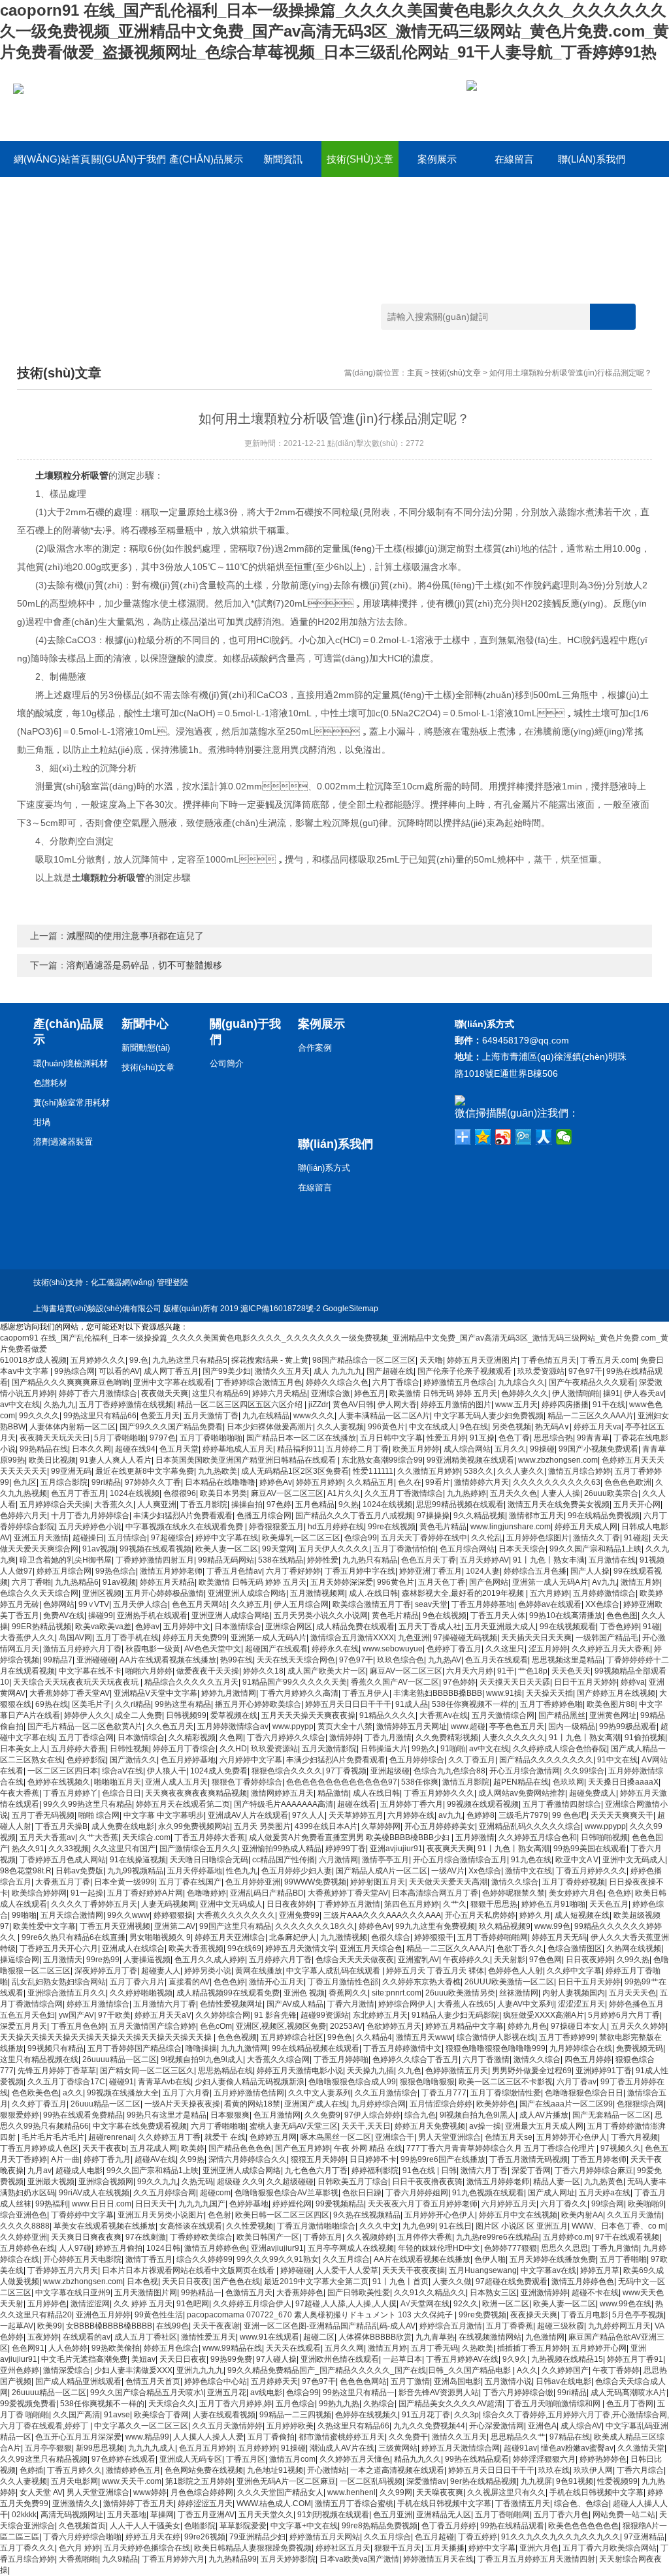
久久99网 (396, 2492)
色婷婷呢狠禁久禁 (514, 1893)
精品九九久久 (417, 2459)
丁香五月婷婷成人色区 (39, 2148)
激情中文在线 (529, 1871)
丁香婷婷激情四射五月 (155, 1560)
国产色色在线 (237, 2282)
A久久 (527, 2370)
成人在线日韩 (376, 1793)
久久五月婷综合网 (165, 2193)
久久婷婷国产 (565, 2370)
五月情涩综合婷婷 (441, 2104)
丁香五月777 (444, 2093)
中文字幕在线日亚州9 (73, 2293)
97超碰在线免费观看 (512, 2282)
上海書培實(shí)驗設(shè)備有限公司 (97, 1309)
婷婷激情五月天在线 (438, 2559)
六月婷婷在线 (411, 1815)
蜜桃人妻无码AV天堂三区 (294, 2126)
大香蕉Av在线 (444, 1715)
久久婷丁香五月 (39, 2104)
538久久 (479, 1471)
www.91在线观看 (269, 2337)
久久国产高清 (76, 2415)
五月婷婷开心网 (599, 2348)
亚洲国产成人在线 (316, 2104)
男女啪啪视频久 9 (160, 1937)
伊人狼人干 (167, 1771)
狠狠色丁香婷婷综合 (247, 1782)
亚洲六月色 (539, 2548)
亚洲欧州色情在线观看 (340, 2359)
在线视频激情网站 (490, 2337)
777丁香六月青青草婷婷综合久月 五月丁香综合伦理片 (501, 2148)
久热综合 (379, 2404)
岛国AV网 (75, 1638)
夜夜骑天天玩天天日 (55, 1438)
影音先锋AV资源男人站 (439, 2393)
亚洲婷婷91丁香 (604, 2071)
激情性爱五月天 (208, 2337)
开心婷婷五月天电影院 (82, 2259)
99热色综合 (116, 1571)
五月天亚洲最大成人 (500, 1627)
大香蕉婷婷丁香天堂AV (70, 1693)
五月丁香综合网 (86, 1738)
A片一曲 (65, 2159)
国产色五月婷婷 (302, 2148)
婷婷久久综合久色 (337, 1382)
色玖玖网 (568, 1782)
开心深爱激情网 (497, 2426)
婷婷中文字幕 (492, 2548)
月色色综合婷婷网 (202, 2492)
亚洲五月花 (227, 2393)
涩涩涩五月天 (581, 2004)
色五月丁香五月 (78, 1493)
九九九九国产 (202, 2204)
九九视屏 (536, 2481)
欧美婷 (193, 2148)
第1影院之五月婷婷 (199, 2481)
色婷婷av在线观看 (550, 1604)
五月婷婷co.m (567, 2237)
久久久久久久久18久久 (315, 1926)
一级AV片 (448, 1871)
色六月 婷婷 (79, 2548)
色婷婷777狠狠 (511, 2248)
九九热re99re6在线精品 (498, 2237)
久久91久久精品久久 (430, 2293)
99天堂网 (278, 1549)
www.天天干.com (132, 2481)
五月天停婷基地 (195, 1871)
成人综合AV (581, 2426)
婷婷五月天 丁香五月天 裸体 (435, 1971)
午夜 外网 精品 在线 (368, 2148)
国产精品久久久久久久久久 (546, 1760)
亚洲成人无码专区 (191, 2459)
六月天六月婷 (470, 1671)
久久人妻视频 (340, 1427)
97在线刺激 (146, 2237)
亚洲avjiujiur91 (396, 1849)
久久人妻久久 (521, 1471)
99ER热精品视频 (41, 1627)
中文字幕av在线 (548, 2270)
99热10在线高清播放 (566, 1615)
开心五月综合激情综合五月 (460, 1860)
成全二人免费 (139, 1715)
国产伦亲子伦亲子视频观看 (465, 1371)
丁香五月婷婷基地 (483, 1604)
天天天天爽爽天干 (622, 1815)
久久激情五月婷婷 (429, 1471)
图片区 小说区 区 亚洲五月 (522, 2226)
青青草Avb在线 (164, 2082)
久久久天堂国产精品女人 (280, 2492)
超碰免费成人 (593, 1793)
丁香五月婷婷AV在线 (462, 2359)
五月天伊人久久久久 (334, 1549)
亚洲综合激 (331, 1393)
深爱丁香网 (531, 2171)
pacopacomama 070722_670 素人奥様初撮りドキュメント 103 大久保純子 (321, 2315)
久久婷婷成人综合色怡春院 (560, 1749)
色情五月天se (509, 2137)
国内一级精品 (572, 1726)
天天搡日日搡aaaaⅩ (623, 1782)
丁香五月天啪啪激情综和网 (554, 2404)
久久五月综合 (346, 2259)
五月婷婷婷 (257, 2448)
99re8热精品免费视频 (380, 2526)
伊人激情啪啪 (576, 1393)
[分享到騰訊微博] (524, 1137)
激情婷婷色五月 (133, 2470)
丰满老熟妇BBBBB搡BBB (438, 1693)
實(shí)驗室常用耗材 (72, 1103)
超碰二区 (319, 2337)
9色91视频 (575, 2481)
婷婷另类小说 (208, 1971)
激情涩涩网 (90, 2304)
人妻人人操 (561, 1493)
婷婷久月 (535, 1915)
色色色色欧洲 (628, 1482)
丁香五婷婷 (478, 2537)
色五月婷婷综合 (417, 1760)
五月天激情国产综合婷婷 (153, 2026)
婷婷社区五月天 (343, 2548)
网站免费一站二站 (624, 2515)
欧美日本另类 (223, 1493)
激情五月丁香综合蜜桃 (354, 2504)
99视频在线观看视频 (155, 1549)
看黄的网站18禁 (252, 2104)
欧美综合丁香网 (161, 2415)
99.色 (139, 1360)
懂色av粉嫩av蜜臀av (577, 2448)
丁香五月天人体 (498, 1615)
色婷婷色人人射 (515, 1971)
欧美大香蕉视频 (196, 1948)
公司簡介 (227, 1063)
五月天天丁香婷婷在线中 (424, 1538)
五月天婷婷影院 (288, 2559)
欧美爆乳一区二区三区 (301, 1538)
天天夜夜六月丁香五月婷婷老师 (423, 2204)
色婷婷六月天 (24, 1516)
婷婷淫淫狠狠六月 (544, 2459)
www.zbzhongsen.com (558, 1460)
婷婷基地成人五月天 (238, 1449)
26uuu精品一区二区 (106, 2104)
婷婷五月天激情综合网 (461, 2448)
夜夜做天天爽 (165, 1393)
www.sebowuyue (393, 1649)
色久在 (410, 1482)
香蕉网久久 (348, 1993)
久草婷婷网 (381, 1826)
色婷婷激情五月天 (457, 2071)
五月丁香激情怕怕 (404, 1549)
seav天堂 (431, 1604)
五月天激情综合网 (503, 1715)
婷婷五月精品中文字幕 (465, 2026)
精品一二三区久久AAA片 (591, 1416)
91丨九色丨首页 (400, 2282)
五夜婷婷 (43, 2337)
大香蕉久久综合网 (278, 2059)
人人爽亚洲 (157, 1504)
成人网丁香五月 (171, 1371)
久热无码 (197, 2182)
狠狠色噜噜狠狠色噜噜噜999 (496, 2048)
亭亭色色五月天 (517, 1726)
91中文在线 (617, 1760)
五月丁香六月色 (561, 2515)
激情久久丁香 (596, 1538)
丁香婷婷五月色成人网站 (63, 1860)
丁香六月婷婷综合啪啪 (82, 2537)
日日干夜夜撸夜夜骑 (427, 2182)
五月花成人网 (154, 2148)
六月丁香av (577, 2082)
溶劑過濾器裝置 (63, 1142)
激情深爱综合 (67, 2370)
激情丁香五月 (149, 2259)
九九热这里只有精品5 (190, 1360)
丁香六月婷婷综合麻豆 (594, 2171)
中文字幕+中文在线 (304, 2526)
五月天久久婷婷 (638, 2026)
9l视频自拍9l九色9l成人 (202, 2059)
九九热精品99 (233, 2559)
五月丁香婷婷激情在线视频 (126, 1405)
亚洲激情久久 (76, 2504)
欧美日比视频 (52, 1460)
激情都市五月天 (536, 1516)
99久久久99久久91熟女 (278, 2259)
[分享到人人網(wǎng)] (544, 1137)
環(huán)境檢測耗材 (71, 1063)
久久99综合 (584, 1771)
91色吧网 (193, 2304)
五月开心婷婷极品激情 (165, 1593)
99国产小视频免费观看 (598, 1449)
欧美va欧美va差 (103, 1627)
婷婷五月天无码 (559, 1937)
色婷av (147, 1627)
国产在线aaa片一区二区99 (566, 2104)
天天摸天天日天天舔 (515, 1682)
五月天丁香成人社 (430, 1627)
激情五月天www (424, 2037)
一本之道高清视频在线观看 (397, 2470)
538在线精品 (281, 1560)
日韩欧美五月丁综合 (353, 2182)
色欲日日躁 (362, 2193)
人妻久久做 (452, 2282)
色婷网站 (59, 1604)
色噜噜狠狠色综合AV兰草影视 (286, 2193)
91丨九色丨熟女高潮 (585, 1738)
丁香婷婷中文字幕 (82, 2215)
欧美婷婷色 (496, 2104)
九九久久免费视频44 (429, 2426)
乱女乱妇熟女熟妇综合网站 (59, 1982)
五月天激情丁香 (211, 1416)
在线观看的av (87, 2337)
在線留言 (514, 159)
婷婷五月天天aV (163, 2015)
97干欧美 (114, 2015)
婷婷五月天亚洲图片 (482, 1360)
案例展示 (437, 159)
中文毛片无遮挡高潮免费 (84, 2359)
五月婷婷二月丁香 (357, 1449)
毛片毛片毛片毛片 (53, 2137)
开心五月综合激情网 (525, 1771)
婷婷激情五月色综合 (459, 1382)
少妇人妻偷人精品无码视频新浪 (250, 2082)
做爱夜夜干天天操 (208, 1671)
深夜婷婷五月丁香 (106, 1971)
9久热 (349, 1504)
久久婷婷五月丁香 (169, 2137)
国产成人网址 (551, 2193)
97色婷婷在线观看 (123, 2459)
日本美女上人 (24, 1749)
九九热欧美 (218, 1471)
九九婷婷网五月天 (619, 2326)
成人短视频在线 (582, 1915)
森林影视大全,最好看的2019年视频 (464, 1593)
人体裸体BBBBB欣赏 (375, 2337)
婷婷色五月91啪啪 (553, 1904)
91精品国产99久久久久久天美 (295, 1682)
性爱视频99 (617, 2481)
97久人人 (308, 1815)
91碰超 (636, 1538)
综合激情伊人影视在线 (496, 2037)
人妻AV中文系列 (526, 2004)
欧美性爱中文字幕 (44, 1926)
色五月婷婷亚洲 (253, 1882)
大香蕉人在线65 (465, 2004)
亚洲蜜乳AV (418, 1960)
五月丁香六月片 (137, 1982)
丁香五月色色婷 (78, 2026)
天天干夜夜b (104, 2148)
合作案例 (315, 1048)
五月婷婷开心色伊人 (572, 2137)
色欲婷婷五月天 (394, 2026)
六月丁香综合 (396, 1382)
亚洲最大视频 (51, 2182)
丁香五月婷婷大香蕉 (210, 1837)
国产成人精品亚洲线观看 (78, 2381)
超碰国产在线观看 (276, 1649)
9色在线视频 (445, 1615)
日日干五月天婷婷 (585, 1682)
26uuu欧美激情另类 (460, 1993)
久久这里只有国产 (124, 1849)
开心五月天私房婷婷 (480, 1915)
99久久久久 (39, 1416)
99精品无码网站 (226, 1560)
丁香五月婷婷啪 (341, 2059)
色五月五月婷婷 (206, 2448)
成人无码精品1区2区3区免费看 (295, 1471)
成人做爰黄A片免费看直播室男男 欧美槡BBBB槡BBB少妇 (350, 1837)
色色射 (220, 2215)
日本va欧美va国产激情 (359, 2559)
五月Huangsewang (483, 2270)
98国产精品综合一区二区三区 (364, 1360)
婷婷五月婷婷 (319, 1482)
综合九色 (420, 2115)
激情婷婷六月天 (481, 1482)
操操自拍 (247, 1504)
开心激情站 (327, 2470)
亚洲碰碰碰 (96, 1660)
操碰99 (101, 1615)
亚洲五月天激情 (41, 1538)
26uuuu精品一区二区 (120, 2059)
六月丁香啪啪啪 (218, 2126)
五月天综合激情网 (72, 1915)
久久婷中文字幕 (574, 1971)
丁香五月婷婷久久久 (439, 1793)
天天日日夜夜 (186, 2282)
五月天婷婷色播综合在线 (147, 2548)
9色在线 (474, 1427)
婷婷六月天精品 (280, 1393)
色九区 (25, 1482)
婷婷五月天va (597, 1427)
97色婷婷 (459, 1682)
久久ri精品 (133, 1704)
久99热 (192, 2159)
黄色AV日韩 (353, 1405)
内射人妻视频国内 (574, 1993)
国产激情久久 (133, 1760)
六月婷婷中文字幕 (251, 1760)
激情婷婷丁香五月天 (139, 2504)
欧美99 (50, 2326)
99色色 (340, 2037)
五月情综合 (127, 1538)
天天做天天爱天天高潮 (448, 1882)
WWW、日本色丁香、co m (618, 2226)
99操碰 (542, 1449)
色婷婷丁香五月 (454, 1649)
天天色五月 (609, 1904)
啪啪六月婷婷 (149, 1671)
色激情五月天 (249, 2293)
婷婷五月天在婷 (153, 2537)
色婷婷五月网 (273, 2137)
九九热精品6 (77, 1582)
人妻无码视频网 (169, 1904)
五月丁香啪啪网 (502, 2515)
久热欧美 (478, 2348)
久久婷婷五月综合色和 (538, 1837)
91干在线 (609, 1405)
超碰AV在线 (155, 2159)
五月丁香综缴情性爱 (506, 2093)
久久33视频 (69, 1849)
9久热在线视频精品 (367, 2215)
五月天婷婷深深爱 (342, 1582)
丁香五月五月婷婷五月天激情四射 (536, 2559)
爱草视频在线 (234, 1715)
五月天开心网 (637, 1504)
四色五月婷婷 (588, 2059)
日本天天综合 (522, 1549)
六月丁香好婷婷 (293, 1571)
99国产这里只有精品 (235, 1926)
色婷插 (31, 2470)
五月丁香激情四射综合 (562, 1804)
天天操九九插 (370, 2071)
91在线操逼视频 (138, 1860)
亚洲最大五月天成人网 (544, 2126)
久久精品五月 (370, 1482)
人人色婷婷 (68, 2348)
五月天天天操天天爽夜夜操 (308, 1715)
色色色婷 (229, 1982)
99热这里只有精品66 (100, 1416)
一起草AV (17, 2326)
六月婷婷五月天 (509, 2204)
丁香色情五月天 (549, 1360)
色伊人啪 (490, 2259)
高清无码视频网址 (72, 2515)
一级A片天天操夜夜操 (182, 2104)
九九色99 (419, 2226)
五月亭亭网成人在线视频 (351, 2248)
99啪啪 (24, 1915)
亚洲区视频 (102, 1593)
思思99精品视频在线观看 (460, 1504)
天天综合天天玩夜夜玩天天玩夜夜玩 (77, 1682)
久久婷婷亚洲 (24, 2237)
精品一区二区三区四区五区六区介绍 (241, 1405)
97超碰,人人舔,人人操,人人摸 (346, 2304)
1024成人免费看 (219, 1771)
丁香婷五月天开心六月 (59, 1948)
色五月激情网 (277, 2115)
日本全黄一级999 (124, 1882)
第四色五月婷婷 (412, 1904)
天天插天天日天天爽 (536, 1638)
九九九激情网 (244, 2048)
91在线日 (455, 2226)
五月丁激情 (410, 2381)
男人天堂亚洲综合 (449, 2137)
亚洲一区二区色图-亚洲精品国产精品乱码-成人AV (330, 2326)
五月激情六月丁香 (165, 2004)
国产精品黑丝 (562, 1715)
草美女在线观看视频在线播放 (105, 2226)
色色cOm (216, 2026)
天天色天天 (571, 1671)
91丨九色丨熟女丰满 (549, 1560)
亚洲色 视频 (304, 1993)
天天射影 (510, 1960)
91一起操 (87, 1893)
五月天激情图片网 (146, 2293)
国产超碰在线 (390, 1371)
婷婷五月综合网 (64, 1571)
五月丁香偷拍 (271, 2437)
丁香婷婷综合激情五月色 (259, 1382)
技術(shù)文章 (360, 159)
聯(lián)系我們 (592, 159)
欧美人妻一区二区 (227, 1549)
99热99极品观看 (628, 1726)
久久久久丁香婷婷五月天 (94, 1904)
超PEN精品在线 (521, 1782)
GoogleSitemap (351, 1309)
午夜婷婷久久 (466, 1960)
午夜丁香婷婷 (616, 2370)
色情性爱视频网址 (231, 2004)
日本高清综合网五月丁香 (435, 1893)
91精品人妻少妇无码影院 (455, 2015)
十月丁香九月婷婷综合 (90, 1516)
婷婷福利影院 (375, 2171)
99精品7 (58, 1660)
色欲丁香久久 (520, 1948)
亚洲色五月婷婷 (103, 2315)
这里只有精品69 (220, 1393)
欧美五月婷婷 (416, 1449)
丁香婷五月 (323, 2237)
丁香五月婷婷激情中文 (402, 2048)
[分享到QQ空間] (483, 1137)
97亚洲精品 (644, 2537)
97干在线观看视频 (627, 2237)
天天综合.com (146, 1837)
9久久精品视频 (479, 1516)
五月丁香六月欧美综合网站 (610, 2548)
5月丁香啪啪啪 (120, 1438)
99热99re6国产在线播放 (443, 2159)
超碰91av (520, 2448)
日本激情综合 (238, 1627)
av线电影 (266, 2393)
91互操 (482, 1438)
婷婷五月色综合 (171, 2348)
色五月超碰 (434, 2537)
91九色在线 (531, 1860)
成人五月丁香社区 (146, 2337)
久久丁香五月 (472, 1760)
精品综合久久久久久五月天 (191, 1682)
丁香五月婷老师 (599, 2159)
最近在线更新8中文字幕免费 (145, 1471)
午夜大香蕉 (20, 1793)
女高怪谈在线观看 (191, 2226)
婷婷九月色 (527, 2026)
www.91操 (504, 1693)
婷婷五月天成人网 (586, 1527)
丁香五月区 (246, 2459)
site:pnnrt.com (397, 1993)
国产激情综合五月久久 (199, 1849)
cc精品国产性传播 (284, 1860)
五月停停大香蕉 (425, 2237)
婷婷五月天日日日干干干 (348, 1704)
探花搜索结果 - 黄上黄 (270, 1360)
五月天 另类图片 (262, 1826)
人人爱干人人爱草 (347, 2270)
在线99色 (172, 2326)
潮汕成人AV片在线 (342, 2448)
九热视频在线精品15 (567, 2359)
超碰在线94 (135, 1449)
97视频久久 (621, 2148)
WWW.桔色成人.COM (274, 2504)
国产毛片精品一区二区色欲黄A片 (85, 1726)
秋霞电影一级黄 (153, 1649)
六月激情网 (338, 1860)
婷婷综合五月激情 (451, 2326)
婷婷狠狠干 (434, 1937)
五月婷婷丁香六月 (412, 1804)
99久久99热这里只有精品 (88, 1804)
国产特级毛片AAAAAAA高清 (284, 1804)
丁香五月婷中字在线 (360, 1571)
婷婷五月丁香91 (635, 2359)
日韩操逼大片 (384, 1749)
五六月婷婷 (549, 1593)
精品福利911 (300, 1449)
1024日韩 (163, 2248)
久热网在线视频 (634, 1948)
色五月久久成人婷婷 (210, 1960)
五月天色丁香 (442, 1582)
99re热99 (103, 1960)
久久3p (466, 2415)
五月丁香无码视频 (43, 1815)
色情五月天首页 (153, 2381)
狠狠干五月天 (398, 2548)
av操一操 (485, 2126)
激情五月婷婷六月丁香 (82, 1649)
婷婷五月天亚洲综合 (230, 1937)
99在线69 (244, 1948)
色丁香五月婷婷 (449, 2526)
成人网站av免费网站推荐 (522, 1793)
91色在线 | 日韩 (430, 2171)
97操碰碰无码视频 (465, 1638)
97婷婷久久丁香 (153, 1482)
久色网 (231, 1738)
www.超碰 (468, 1726)
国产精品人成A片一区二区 (382, 1871)
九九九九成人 (152, 2448)
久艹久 (455, 1904)
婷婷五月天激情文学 (301, 1948)
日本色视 (142, 2282)
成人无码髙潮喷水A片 (628, 2393)
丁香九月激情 (388, 1738)
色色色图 (622, 1615)
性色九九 (242, 1871)
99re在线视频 (392, 1527)
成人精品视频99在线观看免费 (228, 1993)
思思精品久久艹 (518, 2437)
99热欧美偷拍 (116, 2348)
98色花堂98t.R (26, 1871)
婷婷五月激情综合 (98, 2004)
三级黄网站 (398, 2448)
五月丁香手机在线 (127, 1638)
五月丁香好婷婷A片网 (145, 1893)
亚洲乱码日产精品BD (267, 1893)
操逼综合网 (20, 1960)
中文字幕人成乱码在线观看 (334, 1971)
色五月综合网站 (467, 1549)
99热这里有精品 (183, 1704)
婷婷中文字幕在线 (227, 1538)
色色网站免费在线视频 (204, 2470)
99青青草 (593, 1438)
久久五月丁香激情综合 (404, 1493)
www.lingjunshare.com (511, 1527)
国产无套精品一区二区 (612, 2115)
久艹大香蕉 (99, 1837)
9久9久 (515, 2359)
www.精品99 (147, 2437)
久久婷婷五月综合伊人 (252, 2304)
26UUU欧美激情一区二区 (509, 1982)
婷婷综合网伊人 (406, 2004)
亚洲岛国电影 (457, 2381)
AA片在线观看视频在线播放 (168, 1660)
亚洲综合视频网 (106, 2182)
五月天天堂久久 (266, 2515)
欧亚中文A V (577, 1860)
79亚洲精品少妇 (257, 2537)
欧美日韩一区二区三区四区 (282, 2215)
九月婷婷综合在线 (581, 2048)
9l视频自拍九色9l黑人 (478, 2115)
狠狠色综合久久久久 (287, 1771)
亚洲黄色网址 (613, 1715)
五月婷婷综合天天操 (55, 1504)
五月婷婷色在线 (27, 2248)
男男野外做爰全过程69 (532, 2071)
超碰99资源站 (325, 2015)
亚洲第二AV (175, 1926)
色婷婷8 (481, 1815)
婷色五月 (370, 1393)
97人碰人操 (276, 2359)
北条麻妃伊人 (293, 1937)
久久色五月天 (170, 1726)
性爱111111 (373, 1471)
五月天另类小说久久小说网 (321, 1615)
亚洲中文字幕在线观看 (172, 1382)
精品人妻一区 (557, 2182)
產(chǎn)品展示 (206, 159)
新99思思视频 (100, 2448)
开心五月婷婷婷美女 (440, 1826)
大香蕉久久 (114, 1504)
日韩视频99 (186, 1715)
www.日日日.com (102, 2204)
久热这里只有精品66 (353, 2426)
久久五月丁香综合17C (66, 2082)
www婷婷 (150, 2492)
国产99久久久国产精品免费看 (171, 1427)
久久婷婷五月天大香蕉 (611, 1649)
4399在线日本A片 (326, 1826)
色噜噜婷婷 (206, 1893)
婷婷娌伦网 (292, 2204)
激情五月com (292, 2459)
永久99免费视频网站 (194, 1826)
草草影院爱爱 (243, 2526)
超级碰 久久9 (240, 2182)
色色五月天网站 (199, 1604)
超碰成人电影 (79, 2171)
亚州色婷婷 (20, 2370)
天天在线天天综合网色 (296, 1660)
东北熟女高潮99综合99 (382, 1460)
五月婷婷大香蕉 (78, 1749)
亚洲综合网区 (289, 1627)
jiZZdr (318, 1405)
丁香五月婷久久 (74, 2470)
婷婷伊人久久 (88, 1715)
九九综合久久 (521, 1382)
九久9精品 (120, 2559)
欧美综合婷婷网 (39, 1893)
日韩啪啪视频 (604, 1837)
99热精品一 (201, 2293)
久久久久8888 (25, 2226)
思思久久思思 (564, 2248)
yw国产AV (76, 2015)
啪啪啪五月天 (118, 1782)
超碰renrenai (111, 2137)
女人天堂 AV (41, 2492)
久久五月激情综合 (386, 2093)
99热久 (424, 1749)
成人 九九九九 (338, 1371)
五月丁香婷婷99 (567, 2037)
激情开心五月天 (276, 1982)
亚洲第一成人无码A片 (550, 1582)
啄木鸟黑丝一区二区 (336, 2137)
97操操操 (433, 1516)
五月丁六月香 (186, 2093)
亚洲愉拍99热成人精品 (282, 1849)
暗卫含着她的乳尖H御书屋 (66, 1560)
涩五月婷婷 (548, 1649)
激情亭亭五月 (385, 1860)
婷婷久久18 (263, 1671)
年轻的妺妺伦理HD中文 (439, 2248)
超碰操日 (88, 1538)
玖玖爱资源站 (541, 1371)
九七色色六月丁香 (316, 2171)
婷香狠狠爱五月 (276, 1527)
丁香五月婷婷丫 (71, 1793)
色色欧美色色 (35, 2093)
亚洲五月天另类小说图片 (161, 2215)
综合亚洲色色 (24, 2215)
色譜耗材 (50, 1083)
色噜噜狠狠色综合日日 (584, 2093)
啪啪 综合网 (99, 1815)
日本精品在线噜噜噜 (220, 1482)
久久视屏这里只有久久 (506, 2492)
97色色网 (546, 1960)
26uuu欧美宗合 (611, 1493)
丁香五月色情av (234, 1571)
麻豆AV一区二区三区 (287, 1493)
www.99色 (552, 1926)
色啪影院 (200, 2526)
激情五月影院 (466, 1782)
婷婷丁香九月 (107, 2159)
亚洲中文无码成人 (634, 1860)
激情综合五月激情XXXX (352, 1638)
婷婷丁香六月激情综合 (98, 1393)
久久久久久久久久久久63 (557, 1482)
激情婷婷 (345, 1738)
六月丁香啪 (31, 1582)
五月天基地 (127, 2515)
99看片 (438, 1482)
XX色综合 (602, 1604)
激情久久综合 (515, 1882)
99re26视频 (205, 2537)
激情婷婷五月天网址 (412, 1726)
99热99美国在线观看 (590, 1849)
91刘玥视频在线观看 (333, 2515)
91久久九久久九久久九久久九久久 (561, 2537)
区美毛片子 (91, 1704)
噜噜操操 (201, 2048)
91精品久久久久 (387, 1715)
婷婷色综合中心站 (216, 2381)
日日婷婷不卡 (373, 2159)
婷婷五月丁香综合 (184, 1749)
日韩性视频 (129, 1749)
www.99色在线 (626, 2304)
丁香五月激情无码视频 (529, 2159)
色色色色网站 (363, 2381)
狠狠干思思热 (494, 1904)
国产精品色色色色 (240, 2148)
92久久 (466, 2304)
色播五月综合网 (264, 1516)
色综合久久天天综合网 (39, 1593)
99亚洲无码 (71, 1471)
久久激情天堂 (641, 2448)
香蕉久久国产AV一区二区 (395, 1682)
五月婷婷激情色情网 (249, 2093)
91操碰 (293, 2448)
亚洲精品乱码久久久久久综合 (530, 1826)
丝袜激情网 (519, 1993)
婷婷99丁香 (346, 1849)
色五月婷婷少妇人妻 (297, 1871)
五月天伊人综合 (140, 1604)
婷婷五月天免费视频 (430, 2126)
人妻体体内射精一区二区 (73, 1427)
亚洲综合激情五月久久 (67, 1993)
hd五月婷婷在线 (336, 1527)
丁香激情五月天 (523, 2504)
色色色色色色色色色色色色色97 (342, 1782)
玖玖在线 (554, 2470)
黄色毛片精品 (443, 1527)
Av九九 (604, 1582)
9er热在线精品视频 (483, 2481)
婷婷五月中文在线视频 (518, 2215)
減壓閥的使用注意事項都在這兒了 (135, 936)
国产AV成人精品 (295, 2004)
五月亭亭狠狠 (48, 2448)
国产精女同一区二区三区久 (147, 2071)
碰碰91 (122, 2082)
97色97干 (585, 1371)
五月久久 (510, 1449)
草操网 (162, 2515)
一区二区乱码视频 (371, 2481)
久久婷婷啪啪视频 (141, 1993)
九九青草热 (435, 2337)
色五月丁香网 (630, 2404)
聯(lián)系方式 (324, 1168)
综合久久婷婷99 (204, 2259)
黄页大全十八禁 (345, 1726)
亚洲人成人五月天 (176, 1782)
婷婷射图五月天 (378, 1882)
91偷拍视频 (645, 1738)
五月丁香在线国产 (190, 1882)
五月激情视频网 (318, 1593)
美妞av (143, 2359)
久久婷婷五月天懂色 (355, 2459)
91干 (506, 1671)
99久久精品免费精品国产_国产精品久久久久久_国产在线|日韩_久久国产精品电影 (370, 2370)
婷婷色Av (276, 1482)
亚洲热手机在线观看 (152, 1615)
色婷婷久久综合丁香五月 (416, 2059)
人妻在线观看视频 (224, 2415)
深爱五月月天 (24, 2026)
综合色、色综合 (581, 2504)
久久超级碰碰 (290, 2182)
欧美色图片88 (611, 1704)
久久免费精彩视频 (447, 1738)
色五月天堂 (179, 1449)
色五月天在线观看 (497, 1660)
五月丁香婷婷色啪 (551, 1704)
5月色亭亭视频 (638, 2315)
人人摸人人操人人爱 (208, 2437)
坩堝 (42, 1122)
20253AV (346, 2026)
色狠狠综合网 (640, 2104)
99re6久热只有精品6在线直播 (73, 1937)
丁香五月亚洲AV (206, 2515)
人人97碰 (75, 2248)
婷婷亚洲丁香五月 (431, 1571)
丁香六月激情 (351, 2004)
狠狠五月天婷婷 (318, 2159)
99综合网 (608, 2204)
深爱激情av (426, 2481)
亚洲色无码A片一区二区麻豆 (286, 2481)
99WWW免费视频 (315, 1882)
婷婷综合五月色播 (535, 1571)
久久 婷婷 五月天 (143, 2304)
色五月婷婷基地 (188, 1760)
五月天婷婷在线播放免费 (553, 2259)
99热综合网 (74, 1371)
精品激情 (333, 1793)
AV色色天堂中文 (213, 1649)
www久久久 (314, 1416)
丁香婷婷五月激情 (349, 1904)
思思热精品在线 (225, 2071)
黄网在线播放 (259, 1971)
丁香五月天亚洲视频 (115, 1926)
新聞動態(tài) (146, 1048)
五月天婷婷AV (484, 1560)
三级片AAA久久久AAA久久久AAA (382, 1915)
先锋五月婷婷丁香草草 (57, 2071)
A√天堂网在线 (425, 2304)
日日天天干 (155, 2204)
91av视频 (99, 1549)
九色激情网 (545, 2337)
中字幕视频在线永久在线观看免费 (185, 1527)
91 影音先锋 (275, 2015)
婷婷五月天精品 (167, 1582)
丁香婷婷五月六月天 (63, 2270)
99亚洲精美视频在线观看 (470, 1460)
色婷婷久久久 (525, 1393)
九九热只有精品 (370, 1560)
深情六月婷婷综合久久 (248, 2159)
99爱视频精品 (340, 2204)
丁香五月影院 (204, 1504)
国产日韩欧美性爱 (359, 2293)
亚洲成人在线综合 (133, 1948)
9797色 (163, 1438)
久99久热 (633, 1960)
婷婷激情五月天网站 (325, 2537)
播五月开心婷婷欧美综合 (258, 1704)
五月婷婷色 (47, 2304)
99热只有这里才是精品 (167, 2115)
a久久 (73, 2093)
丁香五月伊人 (366, 1693)
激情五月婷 (640, 1582)
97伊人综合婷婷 (372, 2115)
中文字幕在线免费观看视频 (140, 2126)
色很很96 (180, 1493)
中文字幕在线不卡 (90, 1671)
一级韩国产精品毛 (607, 1638)
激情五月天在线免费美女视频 (559, 1504)
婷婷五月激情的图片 (456, 1405)
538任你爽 (420, 1782)
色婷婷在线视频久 (59, 1782)
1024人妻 (483, 1571)
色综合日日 (122, 1793)
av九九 (450, 1815)
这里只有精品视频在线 (39, 2059)
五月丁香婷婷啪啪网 (493, 1937)
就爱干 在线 (225, 2137)
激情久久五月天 (282, 1371)
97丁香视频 (346, 1771)
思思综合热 (553, 1438)
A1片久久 (344, 1493)
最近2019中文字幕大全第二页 (316, 2282)
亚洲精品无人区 (444, 2515)
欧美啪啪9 (646, 2204)
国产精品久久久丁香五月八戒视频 (354, 1516)
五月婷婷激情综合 (604, 1593)
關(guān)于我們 (129, 159)
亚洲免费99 (299, 1915)
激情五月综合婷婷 (579, 1471)
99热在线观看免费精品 (83, 2115)
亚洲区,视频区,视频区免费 (281, 2026)
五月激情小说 (508, 2381)
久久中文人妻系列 (319, 2093)
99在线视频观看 (568, 1627)
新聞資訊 (283, 159)
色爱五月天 (160, 1416)
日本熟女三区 (493, 2293)
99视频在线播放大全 (123, 2093)
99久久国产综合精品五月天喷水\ (147, 2393)
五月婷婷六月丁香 (280, 1960)
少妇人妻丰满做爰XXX (133, 2370)
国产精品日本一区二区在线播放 (301, 1438)
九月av (40, 2171)
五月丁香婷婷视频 (574, 1882)
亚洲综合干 (395, 2137)
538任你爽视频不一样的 (474, 1704)
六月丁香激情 (486, 2059)
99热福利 (52, 2204)
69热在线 (52, 1704)
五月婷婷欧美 (290, 2426)
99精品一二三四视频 (295, 2415)
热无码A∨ (552, 1427)
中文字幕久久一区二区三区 (141, 2426)
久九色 (410, 2071)
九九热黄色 (604, 2182)
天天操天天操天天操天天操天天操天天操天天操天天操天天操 (107, 2037)
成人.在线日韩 (373, 1593)
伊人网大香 (397, 1405)
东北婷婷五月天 (380, 2015)
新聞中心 (145, 1024)
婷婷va (633, 1682)
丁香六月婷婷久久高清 (299, 1693)
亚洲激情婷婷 (544, 2293)
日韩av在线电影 (563, 2381)
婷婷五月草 (600, 2270)
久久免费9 (322, 2115)
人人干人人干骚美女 (145, 2526)
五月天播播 (445, 2548)
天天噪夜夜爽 (440, 2492)
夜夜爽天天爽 (450, 1849)
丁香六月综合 (640, 2470)
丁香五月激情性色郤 (343, 1982)
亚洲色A (542, 2426)
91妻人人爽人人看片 (116, 1460)
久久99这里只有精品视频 (44, 2459)
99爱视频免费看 (28, 2404)
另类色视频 (512, 1427)
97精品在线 (570, 2437)
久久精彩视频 (192, 1738)
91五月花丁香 (426, 2415)
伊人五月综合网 (301, 1604)
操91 (612, 1393)
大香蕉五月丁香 (63, 1882)
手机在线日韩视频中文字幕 (596, 2492)
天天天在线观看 (293, 2348)
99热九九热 (339, 2404)
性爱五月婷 (446, 1438)
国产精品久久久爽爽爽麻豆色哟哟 (71, 1382)
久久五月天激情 (634, 2215)
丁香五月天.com (608, 1360)
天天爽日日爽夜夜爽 (86, 2237)
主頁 (415, 373)
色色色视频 (237, 2037)
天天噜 (431, 1360)
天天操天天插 (549, 1693)
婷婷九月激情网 (229, 1693)
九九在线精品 (266, 1416)
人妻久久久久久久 (514, 1738)
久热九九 (59, 1405)
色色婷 (619, 1893)
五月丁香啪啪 (623, 2259)
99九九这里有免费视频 (435, 1926)
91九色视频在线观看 (488, 2193)
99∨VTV (94, 1604)
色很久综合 (391, 1937)
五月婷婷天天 (274, 2381)
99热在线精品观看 (477, 2459)
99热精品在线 (44, 1449)
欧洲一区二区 (506, 2304)
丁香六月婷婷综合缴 (518, 2393)
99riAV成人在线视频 (94, 2193)
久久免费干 (408, 2437)
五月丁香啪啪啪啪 (211, 1438)
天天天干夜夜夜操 (414, 2270)
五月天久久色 (514, 1493)
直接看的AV (189, 1982)
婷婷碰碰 (296, 2270)
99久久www (128, 1915)
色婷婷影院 (86, 1760)
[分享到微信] (564, 1137)
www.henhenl (351, 2492)
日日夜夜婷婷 (290, 1904)
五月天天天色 (632, 1993)
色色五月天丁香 (429, 1560)
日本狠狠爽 (230, 2115)
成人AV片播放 (544, 2115)
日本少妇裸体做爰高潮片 (270, 1427)
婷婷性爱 (323, 1560)
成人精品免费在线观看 (355, 1627)
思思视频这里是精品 (567, 1660)
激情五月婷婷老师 (171, 1571)
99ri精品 (106, 1482)
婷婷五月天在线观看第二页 (183, 1804)
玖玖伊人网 (593, 2470)
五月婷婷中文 (187, 1627)
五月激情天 (63, 1960)
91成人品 (412, 1704)
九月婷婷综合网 (378, 2104)
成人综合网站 (467, 1449)
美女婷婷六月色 (576, 1893)
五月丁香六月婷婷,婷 (236, 2404)
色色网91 (28, 2348)
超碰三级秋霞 (561, 2326)
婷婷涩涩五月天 (205, 2504)
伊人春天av (644, 1393)
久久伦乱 (487, 1538)
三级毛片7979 (523, 1815)
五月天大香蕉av (47, 1837)
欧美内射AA (582, 2215)
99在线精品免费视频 (604, 1516)
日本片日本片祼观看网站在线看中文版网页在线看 (189, 2270)
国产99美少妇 (227, 1371)
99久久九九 (157, 2182)
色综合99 (361, 1538)
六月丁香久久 (564, 2204)
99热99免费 (231, 2359)
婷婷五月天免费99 (195, 1638)
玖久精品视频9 (505, 1926)
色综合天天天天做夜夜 (355, 1960)
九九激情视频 (344, 1937)
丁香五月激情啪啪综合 (316, 2226)
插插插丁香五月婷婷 (532, 2348)
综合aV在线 (122, 1771)
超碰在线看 (357, 1804)
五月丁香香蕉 (510, 2326)
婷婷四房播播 (565, 1405)
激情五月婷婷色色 (216, 2248)
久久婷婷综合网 (223, 2015)
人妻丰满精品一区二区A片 (384, 1416)
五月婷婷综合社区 (292, 2037)
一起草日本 (402, 2359)
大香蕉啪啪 (78, 2559)
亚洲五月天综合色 (371, 1948)
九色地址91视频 (275, 2470)
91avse (117, 2415)
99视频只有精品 (56, 2048)
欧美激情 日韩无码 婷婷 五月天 (443, 1393)
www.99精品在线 (232, 2348)
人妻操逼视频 (147, 1960)
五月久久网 (344, 2348)
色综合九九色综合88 (449, 1771)
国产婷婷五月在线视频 (616, 1693)
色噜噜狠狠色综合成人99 (352, 2082)
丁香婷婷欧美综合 (201, 2237)
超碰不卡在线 (595, 2293)
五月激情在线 (612, 1560)
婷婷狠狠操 (173, 1915)
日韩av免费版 (79, 1871)
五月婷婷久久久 (98, 1360)
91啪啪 (453, 1749)
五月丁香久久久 (27, 2548)
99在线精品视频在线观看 (316, 2048)
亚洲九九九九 (200, 2370)
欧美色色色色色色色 (583, 2526)
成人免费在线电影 (123, 1826)
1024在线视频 (135, 1493)
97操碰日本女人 (579, 2026)
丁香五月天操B (61, 1826)
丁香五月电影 (585, 2315)
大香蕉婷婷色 (300, 2293)
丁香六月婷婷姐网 (417, 2193)
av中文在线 (20, 1405)
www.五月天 (516, 1405)
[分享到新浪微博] (503, 1137)
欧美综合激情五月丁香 (372, 1604)
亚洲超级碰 (390, 1771)
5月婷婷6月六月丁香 (624, 2015)
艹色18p (533, 1671)
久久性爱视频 (250, 2226)
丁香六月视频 (634, 2137)
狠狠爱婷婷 (20, 2115)
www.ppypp (293, 1726)
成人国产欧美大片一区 (327, 1671)
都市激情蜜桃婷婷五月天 (342, 2437)
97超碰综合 (171, 1538)
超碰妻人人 (161, 1971)
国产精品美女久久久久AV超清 (450, 2404)
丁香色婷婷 (619, 1627)
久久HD (233, 1749)
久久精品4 (374, 2037)
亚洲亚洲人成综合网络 (247, 1593)
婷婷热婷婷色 (603, 2459)
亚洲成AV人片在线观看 (248, 1815)
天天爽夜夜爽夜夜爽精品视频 (196, 1793)
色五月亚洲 (393, 2515)
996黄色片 (386, 1427)
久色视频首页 (82, 2526)
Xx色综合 (485, 1871)
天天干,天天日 (366, 2126)
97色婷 (279, 1504)
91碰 (651, 1627)
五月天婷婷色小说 (90, 1527)
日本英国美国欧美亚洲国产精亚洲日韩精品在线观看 (247, 1460)
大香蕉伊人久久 (27, 1638)
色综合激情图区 (575, 1948)
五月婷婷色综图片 (538, 1538)
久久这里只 (505, 1649)
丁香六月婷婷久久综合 (286, 1738)
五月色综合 (295, 2404)
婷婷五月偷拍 (119, 2248)
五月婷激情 (475, 1837)
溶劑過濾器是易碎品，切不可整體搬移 (144, 965)
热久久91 (28, 1849)
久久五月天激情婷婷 (227, 2426)
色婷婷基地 (249, 2204)
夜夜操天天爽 (534, 2315)
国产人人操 (590, 1571)
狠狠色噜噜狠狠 (427, 2082)
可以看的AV (119, 1371)
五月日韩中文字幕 (391, 1438)
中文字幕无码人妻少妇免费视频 (489, 1416)
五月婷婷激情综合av (233, 1726)
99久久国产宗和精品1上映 (596, 1549)
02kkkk (24, 2515)
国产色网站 (489, 1582)
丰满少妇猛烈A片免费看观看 (183, 1516)
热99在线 (237, 1660)
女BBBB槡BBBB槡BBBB (109, 2326)
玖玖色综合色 (400, 1660)
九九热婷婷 (466, 1493)
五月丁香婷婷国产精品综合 (135, 2048)
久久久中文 (379, 2226)
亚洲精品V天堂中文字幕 (155, 1693)
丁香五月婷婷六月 (173, 2559)
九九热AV (445, 1660)
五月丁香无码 (434, 2348)
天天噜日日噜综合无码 (209, 1860)
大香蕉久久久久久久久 (236, 1915)
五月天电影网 (74, 2481)
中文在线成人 (432, 1427)
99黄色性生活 (159, 2315)
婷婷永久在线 (335, 1649)
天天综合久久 (172, 2404)
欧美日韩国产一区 (268, 2237)
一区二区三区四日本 (63, 1771)
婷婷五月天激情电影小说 (300, 2071)
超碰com (215, 2193)
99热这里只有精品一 (359, 2393)
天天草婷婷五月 (356, 1815)
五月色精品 (315, 1504)
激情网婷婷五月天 (282, 1793)
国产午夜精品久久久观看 (592, 1382)
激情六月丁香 (484, 2171)
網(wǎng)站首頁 (52, 159)
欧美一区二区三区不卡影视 (506, 2082)
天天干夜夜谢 (216, 2326)
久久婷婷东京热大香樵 (421, 1982)
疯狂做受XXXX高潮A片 (544, 2015)
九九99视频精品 (135, 1871)
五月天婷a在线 (605, 2193)
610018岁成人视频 (33, 1360)
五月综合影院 (64, 1482)
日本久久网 (91, 1449)
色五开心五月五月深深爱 (78, 2437)
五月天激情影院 (329, 1749)
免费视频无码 (640, 2048)
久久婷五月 (250, 1604)
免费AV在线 (64, 1615)
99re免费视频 (482, 2315)
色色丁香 (514, 1438)
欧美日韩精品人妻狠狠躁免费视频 (253, 2548)
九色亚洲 (414, 1638)
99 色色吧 (569, 1815)
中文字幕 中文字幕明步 (164, 1815)
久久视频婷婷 (370, 2237)
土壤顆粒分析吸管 (72, 475)
